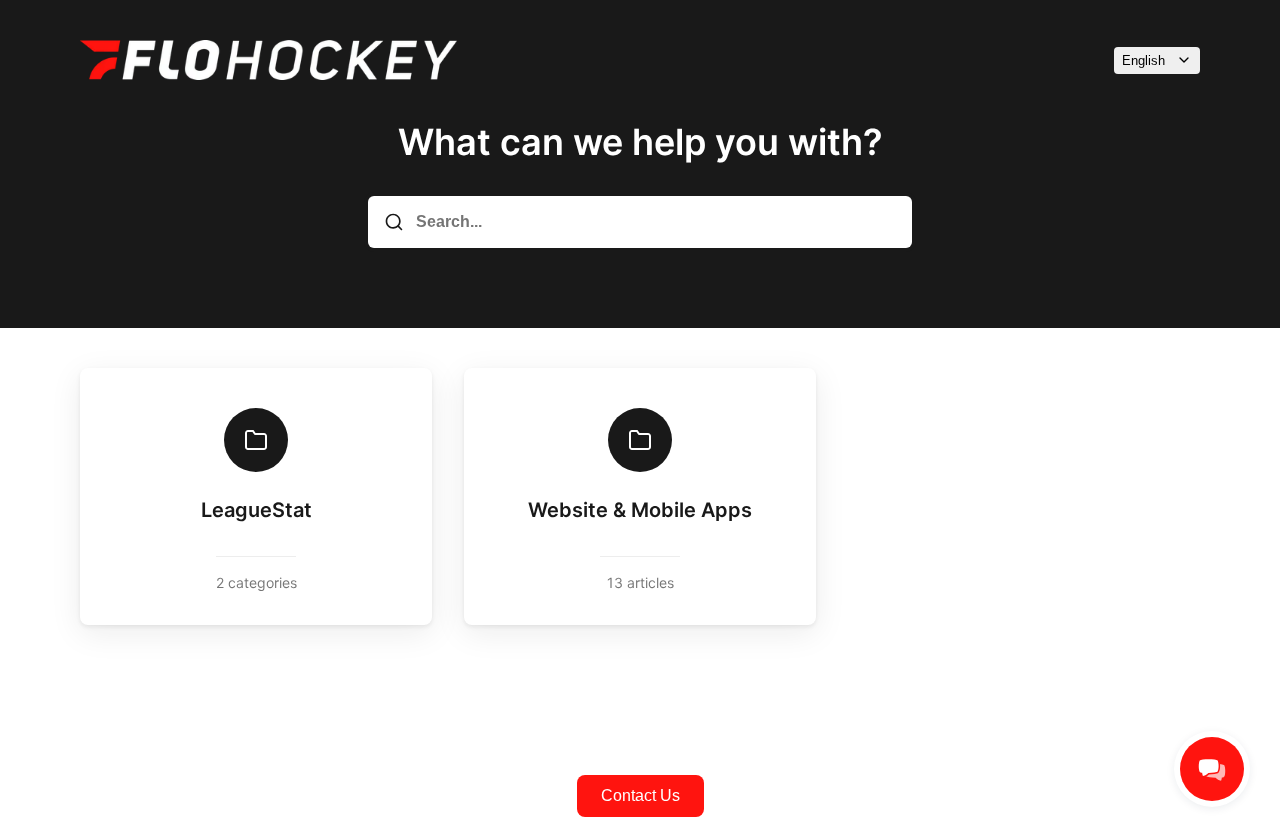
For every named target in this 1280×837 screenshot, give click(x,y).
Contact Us (640, 795)
